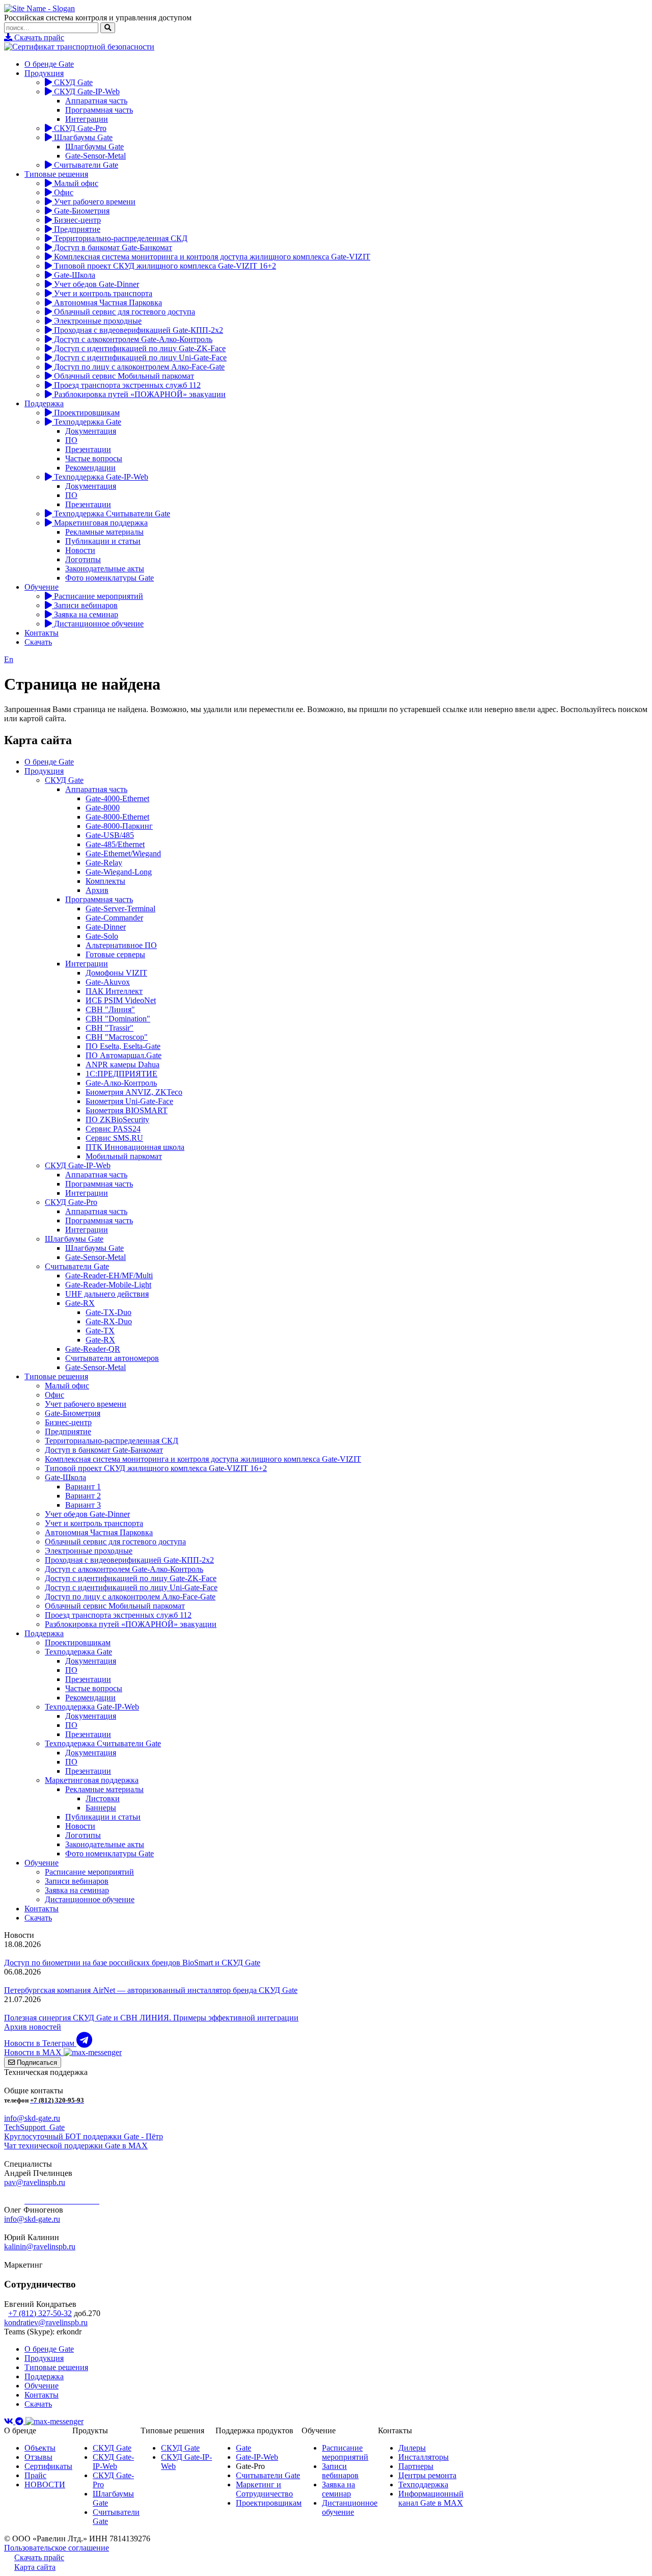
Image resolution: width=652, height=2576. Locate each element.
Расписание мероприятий (98, 596)
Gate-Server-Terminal (120, 909)
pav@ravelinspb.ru (35, 2182)
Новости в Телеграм (40, 2043)
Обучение (42, 587)
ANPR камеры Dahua (123, 1064)
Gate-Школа (74, 275)
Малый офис (75, 183)
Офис (63, 192)
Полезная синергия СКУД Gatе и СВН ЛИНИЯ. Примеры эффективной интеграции (151, 2018)
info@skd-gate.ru (32, 2118)
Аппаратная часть (96, 101)
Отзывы (38, 2457)
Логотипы (83, 559)
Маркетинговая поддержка (100, 523)
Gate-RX (80, 1303)
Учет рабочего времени (94, 202)
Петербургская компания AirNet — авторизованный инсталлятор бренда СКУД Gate (151, 1990)
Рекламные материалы (104, 532)
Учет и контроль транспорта (102, 293)
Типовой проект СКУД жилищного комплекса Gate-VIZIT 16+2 (164, 266)
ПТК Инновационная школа (135, 1147)
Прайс (35, 2475)
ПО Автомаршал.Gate (124, 1055)
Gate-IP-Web (257, 2457)
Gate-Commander (114, 918)
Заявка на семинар (85, 614)
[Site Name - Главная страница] (39, 8)
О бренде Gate (49, 64)
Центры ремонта (427, 2475)
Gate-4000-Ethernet (117, 798)
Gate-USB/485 (110, 835)
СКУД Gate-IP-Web (86, 91)
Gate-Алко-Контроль (121, 1083)
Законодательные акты (105, 569)
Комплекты (105, 881)
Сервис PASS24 (113, 1129)
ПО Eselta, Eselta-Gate (123, 1046)
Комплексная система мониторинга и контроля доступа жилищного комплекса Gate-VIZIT (211, 257)
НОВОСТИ (45, 2485)
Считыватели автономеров (112, 1358)
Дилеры (412, 2448)
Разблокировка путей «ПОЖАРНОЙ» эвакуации (139, 394)
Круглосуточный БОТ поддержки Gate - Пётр (84, 2136)
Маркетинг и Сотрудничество (264, 2489)
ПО (71, 440)
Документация (91, 431)
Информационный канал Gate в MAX (431, 2498)
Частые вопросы (94, 458)
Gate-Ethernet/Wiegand (123, 853)
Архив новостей (33, 2027)
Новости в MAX (34, 2052)
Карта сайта (35, 2567)
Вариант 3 (83, 1505)
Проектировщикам (86, 413)
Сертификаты (48, 2466)
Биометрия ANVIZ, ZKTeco (134, 1092)
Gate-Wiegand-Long (119, 872)
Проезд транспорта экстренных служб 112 (126, 385)
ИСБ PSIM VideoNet (121, 1000)
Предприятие (76, 229)
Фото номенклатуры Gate (110, 578)
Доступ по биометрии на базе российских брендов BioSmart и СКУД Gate (132, 1963)
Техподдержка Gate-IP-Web (100, 477)
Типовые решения (56, 174)
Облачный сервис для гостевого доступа (124, 312)
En (9, 659)
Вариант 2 (83, 1496)
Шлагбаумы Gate (82, 137)
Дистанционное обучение (98, 624)
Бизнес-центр (76, 220)
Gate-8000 (103, 808)
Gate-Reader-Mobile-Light (108, 1285)
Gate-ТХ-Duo (108, 1312)
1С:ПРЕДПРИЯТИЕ (121, 1074)
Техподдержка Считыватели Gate (111, 514)
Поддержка (44, 403)
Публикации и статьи (103, 541)
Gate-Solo (102, 936)
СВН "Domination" (118, 1019)
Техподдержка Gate (87, 422)
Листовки (103, 1798)
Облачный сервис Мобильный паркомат (123, 376)
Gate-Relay (104, 863)
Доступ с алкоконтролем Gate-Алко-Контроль (132, 339)
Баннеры (101, 1808)
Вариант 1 (83, 1487)
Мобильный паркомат (124, 1156)
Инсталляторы (424, 2457)
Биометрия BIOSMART (127, 1110)
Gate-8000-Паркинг (119, 826)
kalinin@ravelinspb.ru (40, 2246)
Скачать (38, 642)
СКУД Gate (72, 82)
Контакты (42, 633)
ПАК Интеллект (114, 991)
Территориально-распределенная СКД (120, 238)
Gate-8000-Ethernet (117, 817)
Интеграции (87, 119)
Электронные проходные (97, 321)
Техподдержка (423, 2485)
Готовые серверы (115, 954)
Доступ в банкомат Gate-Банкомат (112, 247)
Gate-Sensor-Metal (96, 156)
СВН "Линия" (110, 1009)
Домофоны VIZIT (116, 973)
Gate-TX (100, 1331)
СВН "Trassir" (110, 1028)
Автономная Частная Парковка (107, 303)
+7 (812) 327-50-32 (40, 2313)
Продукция (44, 73)
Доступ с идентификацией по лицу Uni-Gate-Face (139, 358)
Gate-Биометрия (81, 211)
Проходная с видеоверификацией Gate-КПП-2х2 (138, 330)
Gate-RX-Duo (109, 1321)
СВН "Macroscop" (117, 1037)
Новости (80, 550)
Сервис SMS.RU (114, 1138)
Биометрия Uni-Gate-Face (129, 1101)
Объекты (40, 2448)
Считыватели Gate (85, 165)
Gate (243, 2448)
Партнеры (416, 2466)
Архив (97, 890)
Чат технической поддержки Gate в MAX (76, 2146)
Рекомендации (90, 468)
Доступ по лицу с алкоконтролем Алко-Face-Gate (138, 367)
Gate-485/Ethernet (115, 844)
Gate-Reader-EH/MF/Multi (109, 1276)
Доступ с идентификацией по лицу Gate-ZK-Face (139, 348)
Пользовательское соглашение (57, 2548)
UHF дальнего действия (107, 1294)
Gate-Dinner (106, 927)
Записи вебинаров (85, 605)
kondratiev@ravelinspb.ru (46, 2322)
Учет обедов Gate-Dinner (96, 284)
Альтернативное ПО (121, 945)
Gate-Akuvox (108, 982)
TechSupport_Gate (34, 2127)
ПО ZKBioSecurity (117, 1120)
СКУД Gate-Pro (79, 128)
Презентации (88, 449)
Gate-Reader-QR (93, 1349)
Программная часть (99, 110)
